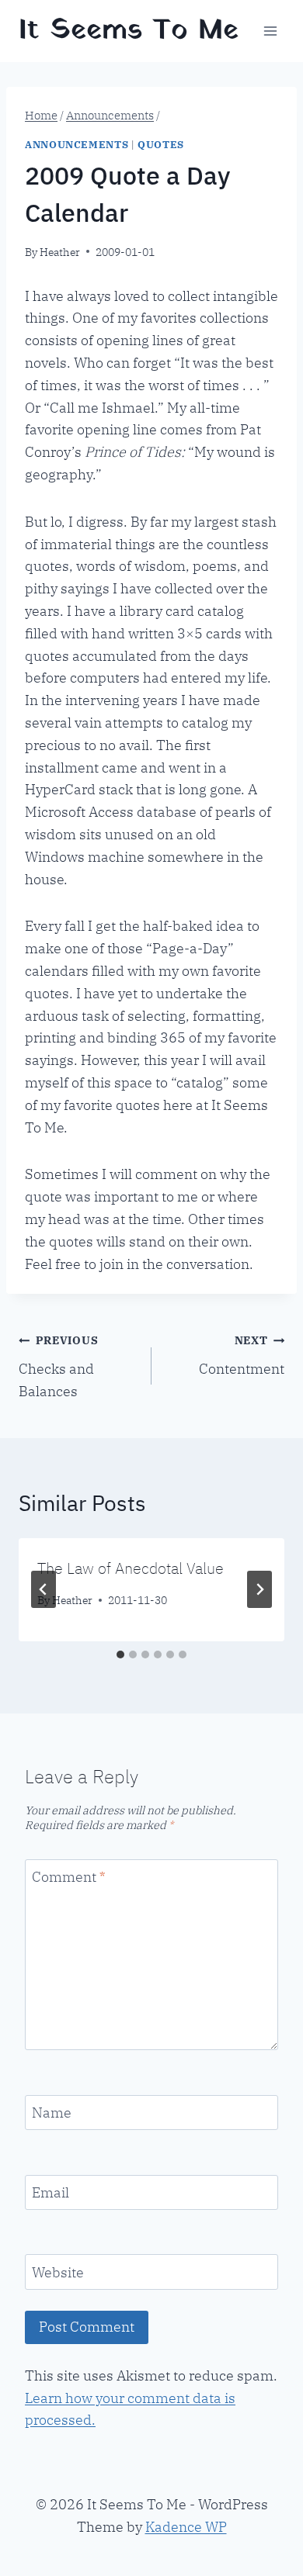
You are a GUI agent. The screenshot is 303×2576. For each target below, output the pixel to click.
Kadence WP (186, 2527)
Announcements (77, 144)
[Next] (259, 1589)
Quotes (161, 144)
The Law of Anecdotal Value (131, 1568)
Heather (60, 252)
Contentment (242, 1355)
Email (50, 2192)
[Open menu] (270, 31)
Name (52, 2113)
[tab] (120, 1655)
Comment (68, 1877)
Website (58, 2272)
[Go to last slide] (44, 1589)
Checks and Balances (58, 1366)
